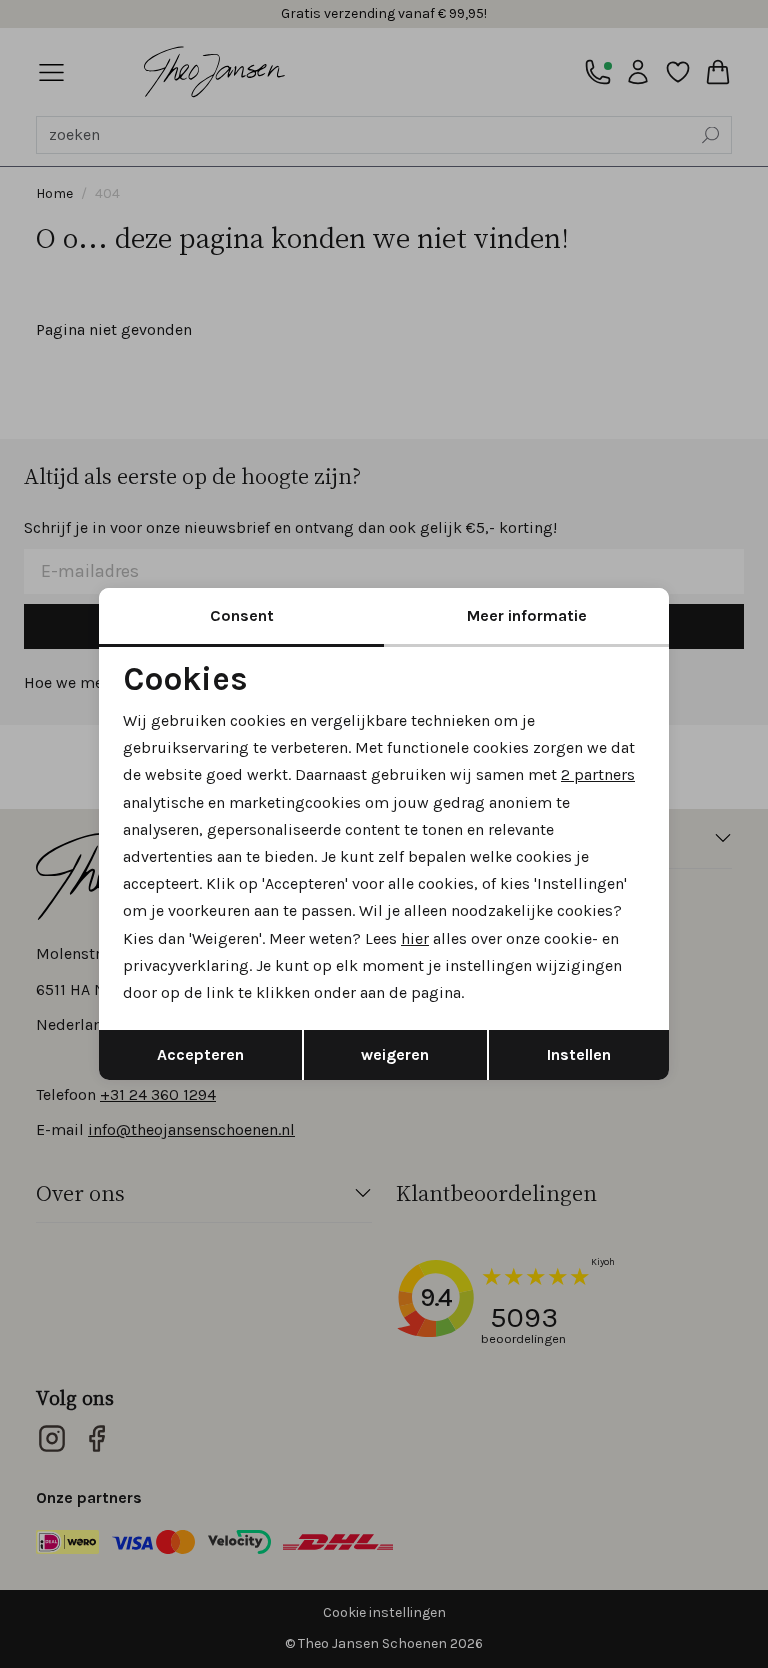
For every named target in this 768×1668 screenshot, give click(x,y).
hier (415, 938)
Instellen (579, 1054)
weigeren (395, 1054)
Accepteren (200, 1054)
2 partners (598, 774)
